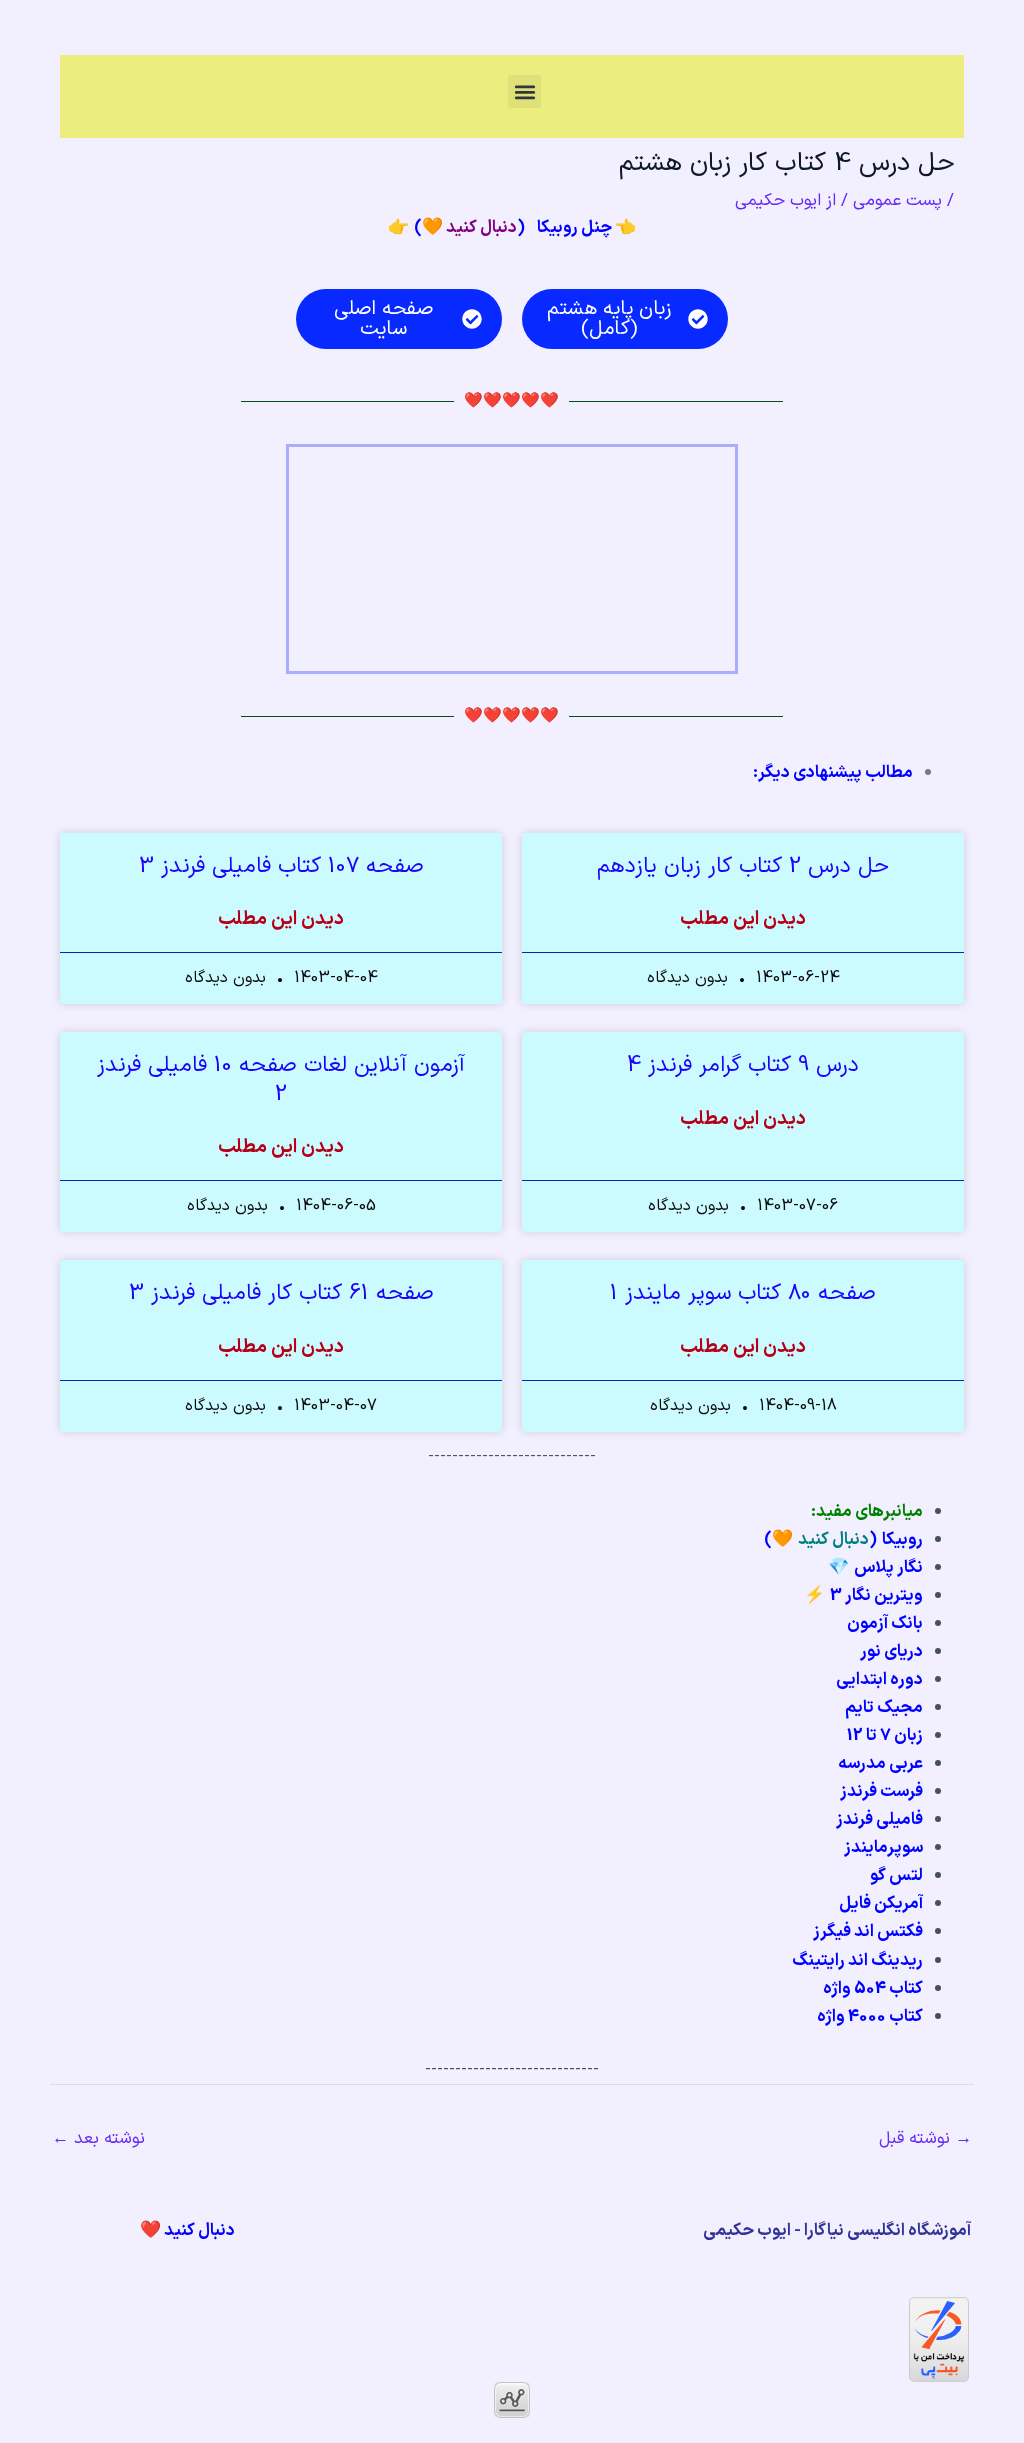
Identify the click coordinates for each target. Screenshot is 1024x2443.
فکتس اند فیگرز (868, 1932)
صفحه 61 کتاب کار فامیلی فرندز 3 (281, 1293)
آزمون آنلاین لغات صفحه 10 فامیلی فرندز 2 (281, 1080)
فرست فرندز (881, 1792)
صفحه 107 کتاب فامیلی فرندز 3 (281, 866)
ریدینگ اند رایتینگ (857, 1961)
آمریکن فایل (881, 1904)
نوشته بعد (98, 2139)
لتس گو (896, 1876)
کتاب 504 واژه (873, 1989)
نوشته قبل (925, 2139)
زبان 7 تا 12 (885, 1736)
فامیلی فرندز (879, 1820)
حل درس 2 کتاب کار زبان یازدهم (743, 866)
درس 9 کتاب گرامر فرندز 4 (743, 1065)
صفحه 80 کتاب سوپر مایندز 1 (743, 1293)
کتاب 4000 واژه (870, 2017)
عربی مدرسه (880, 1764)
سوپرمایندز (883, 1848)
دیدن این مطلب (743, 920)
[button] (524, 91)
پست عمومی (897, 201)
